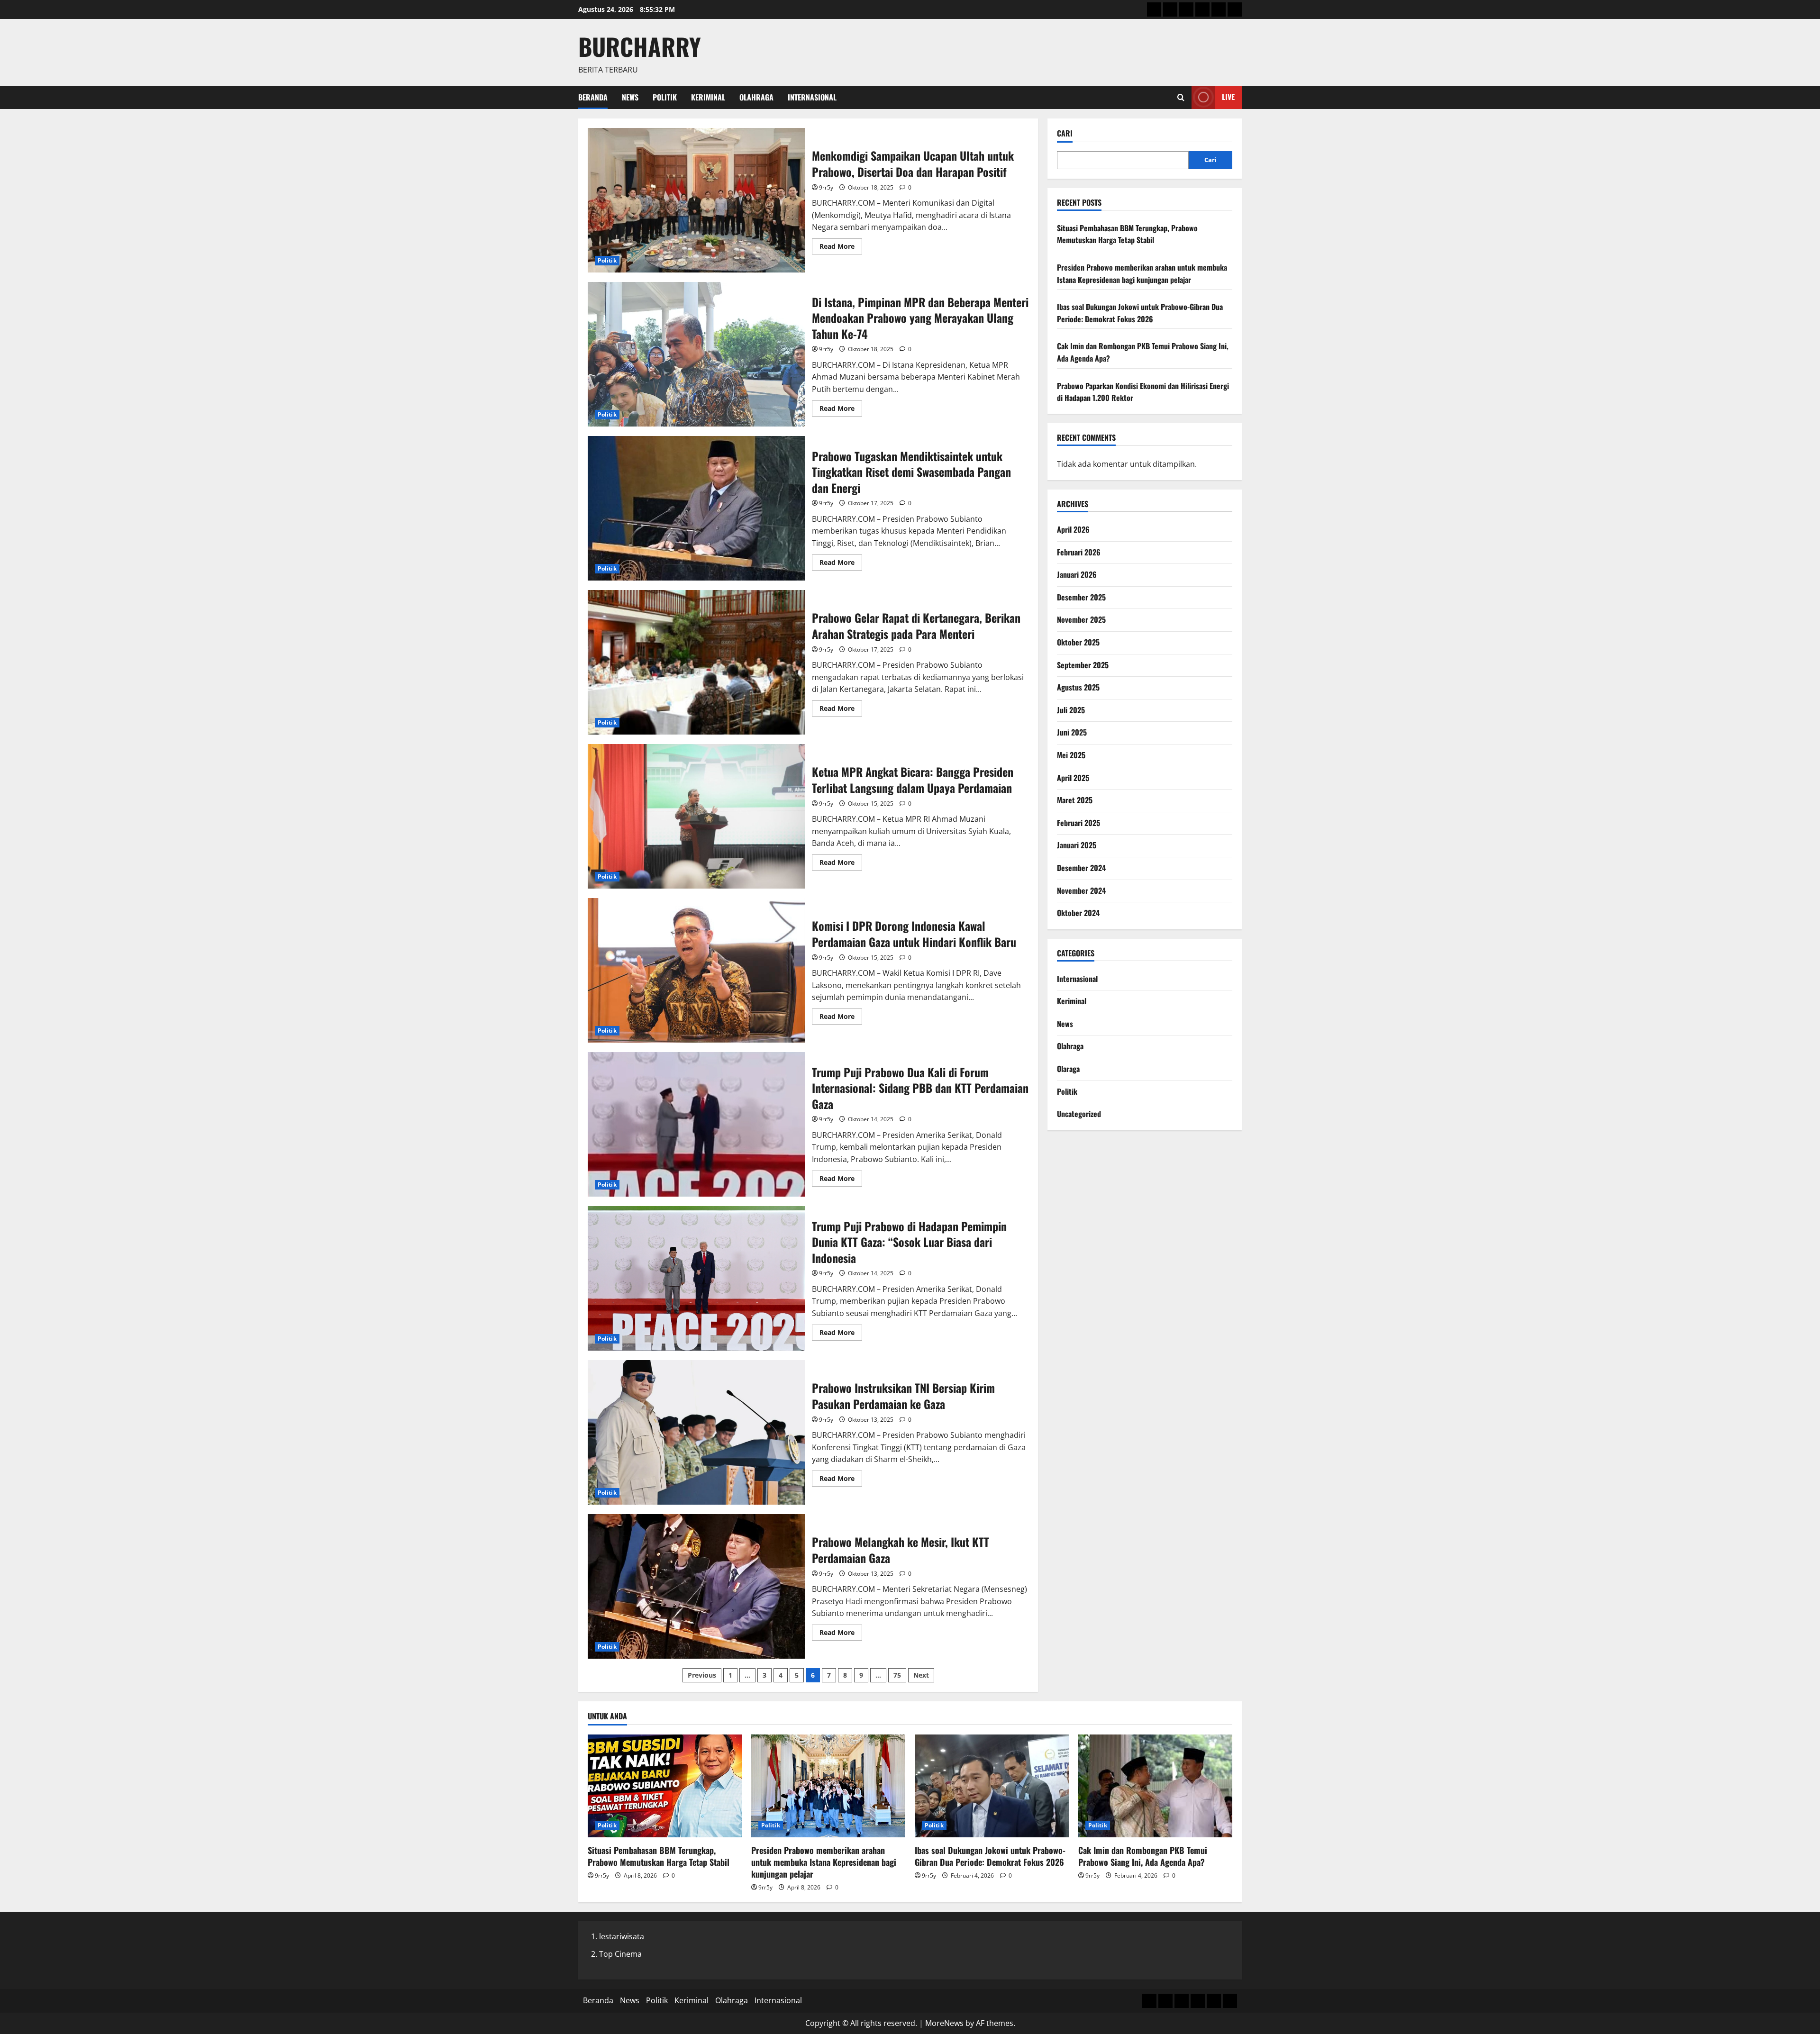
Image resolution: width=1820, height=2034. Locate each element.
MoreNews (944, 2023)
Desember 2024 (1081, 868)
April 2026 (1073, 529)
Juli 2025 (1071, 710)
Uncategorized (1079, 1114)
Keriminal (708, 97)
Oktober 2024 (1078, 913)
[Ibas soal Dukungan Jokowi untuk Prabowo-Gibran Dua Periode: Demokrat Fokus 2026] (992, 1786)
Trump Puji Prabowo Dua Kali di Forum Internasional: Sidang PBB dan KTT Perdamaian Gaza (696, 1124)
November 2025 (1081, 619)
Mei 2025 (1071, 755)
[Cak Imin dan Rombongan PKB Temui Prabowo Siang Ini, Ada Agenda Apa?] (1155, 1786)
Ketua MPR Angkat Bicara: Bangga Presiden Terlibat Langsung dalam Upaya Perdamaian (696, 816)
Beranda (593, 97)
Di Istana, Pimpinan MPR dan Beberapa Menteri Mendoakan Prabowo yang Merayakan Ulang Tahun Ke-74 (696, 354)
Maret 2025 (1075, 800)
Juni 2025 (1072, 732)
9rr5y (826, 187)
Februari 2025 (1078, 823)
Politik (665, 97)
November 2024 (1081, 890)
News (630, 97)
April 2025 (1073, 778)
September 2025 (1083, 665)
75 (897, 1675)
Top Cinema (620, 1954)
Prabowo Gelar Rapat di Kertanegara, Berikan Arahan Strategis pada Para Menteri (696, 662)
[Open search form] (1181, 97)
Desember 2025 (1081, 597)
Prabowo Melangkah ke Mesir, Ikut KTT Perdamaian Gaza (696, 1586)
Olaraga (1068, 1069)
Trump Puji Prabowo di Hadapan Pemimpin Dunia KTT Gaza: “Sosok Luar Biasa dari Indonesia (696, 1278)
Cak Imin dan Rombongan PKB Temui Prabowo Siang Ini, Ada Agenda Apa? (1143, 1856)
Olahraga (756, 97)
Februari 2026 (1079, 552)
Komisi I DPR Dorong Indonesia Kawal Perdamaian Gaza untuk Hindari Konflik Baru (696, 970)
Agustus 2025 (1078, 687)
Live (1228, 97)
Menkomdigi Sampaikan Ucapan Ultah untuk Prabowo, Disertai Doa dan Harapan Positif (696, 200)
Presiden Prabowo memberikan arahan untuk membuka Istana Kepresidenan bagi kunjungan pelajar (1142, 273)
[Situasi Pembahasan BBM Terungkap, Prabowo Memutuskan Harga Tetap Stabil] (665, 1786)
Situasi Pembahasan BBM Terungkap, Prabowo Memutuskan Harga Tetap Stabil (1127, 234)
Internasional (812, 97)
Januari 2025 (1077, 845)
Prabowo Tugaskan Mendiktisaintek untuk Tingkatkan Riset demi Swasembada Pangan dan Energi (696, 508)
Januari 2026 (1077, 574)
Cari (1065, 133)
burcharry (640, 46)
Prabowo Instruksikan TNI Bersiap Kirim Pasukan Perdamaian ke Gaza (696, 1432)
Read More (841, 248)
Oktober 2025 (1078, 642)
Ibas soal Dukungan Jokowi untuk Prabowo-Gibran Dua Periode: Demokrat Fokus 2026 (1140, 313)
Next (921, 1675)
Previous (702, 1675)
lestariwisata (622, 1936)
